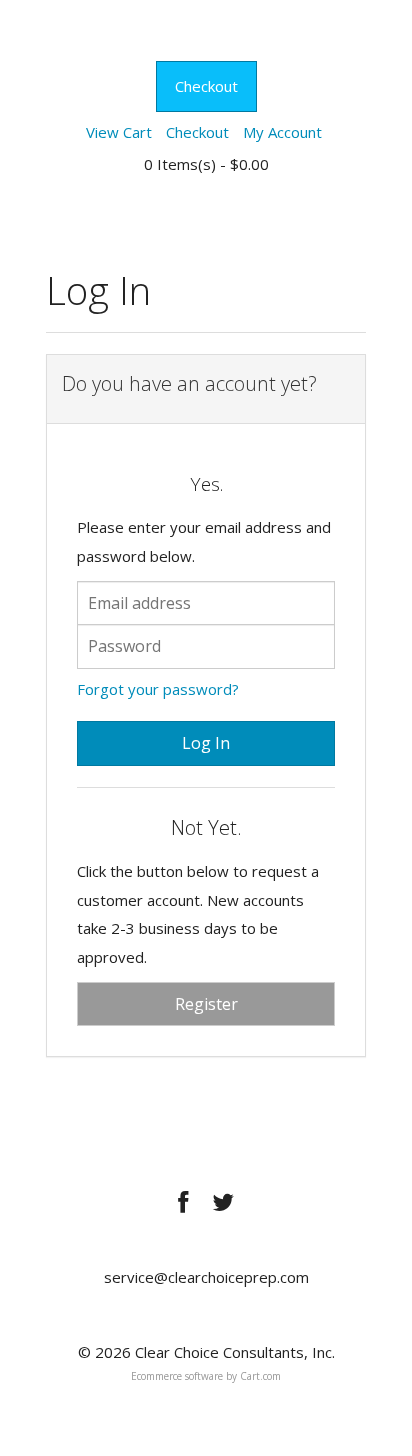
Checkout (206, 86)
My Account (282, 132)
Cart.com (260, 1376)
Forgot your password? (158, 689)
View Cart (119, 132)
